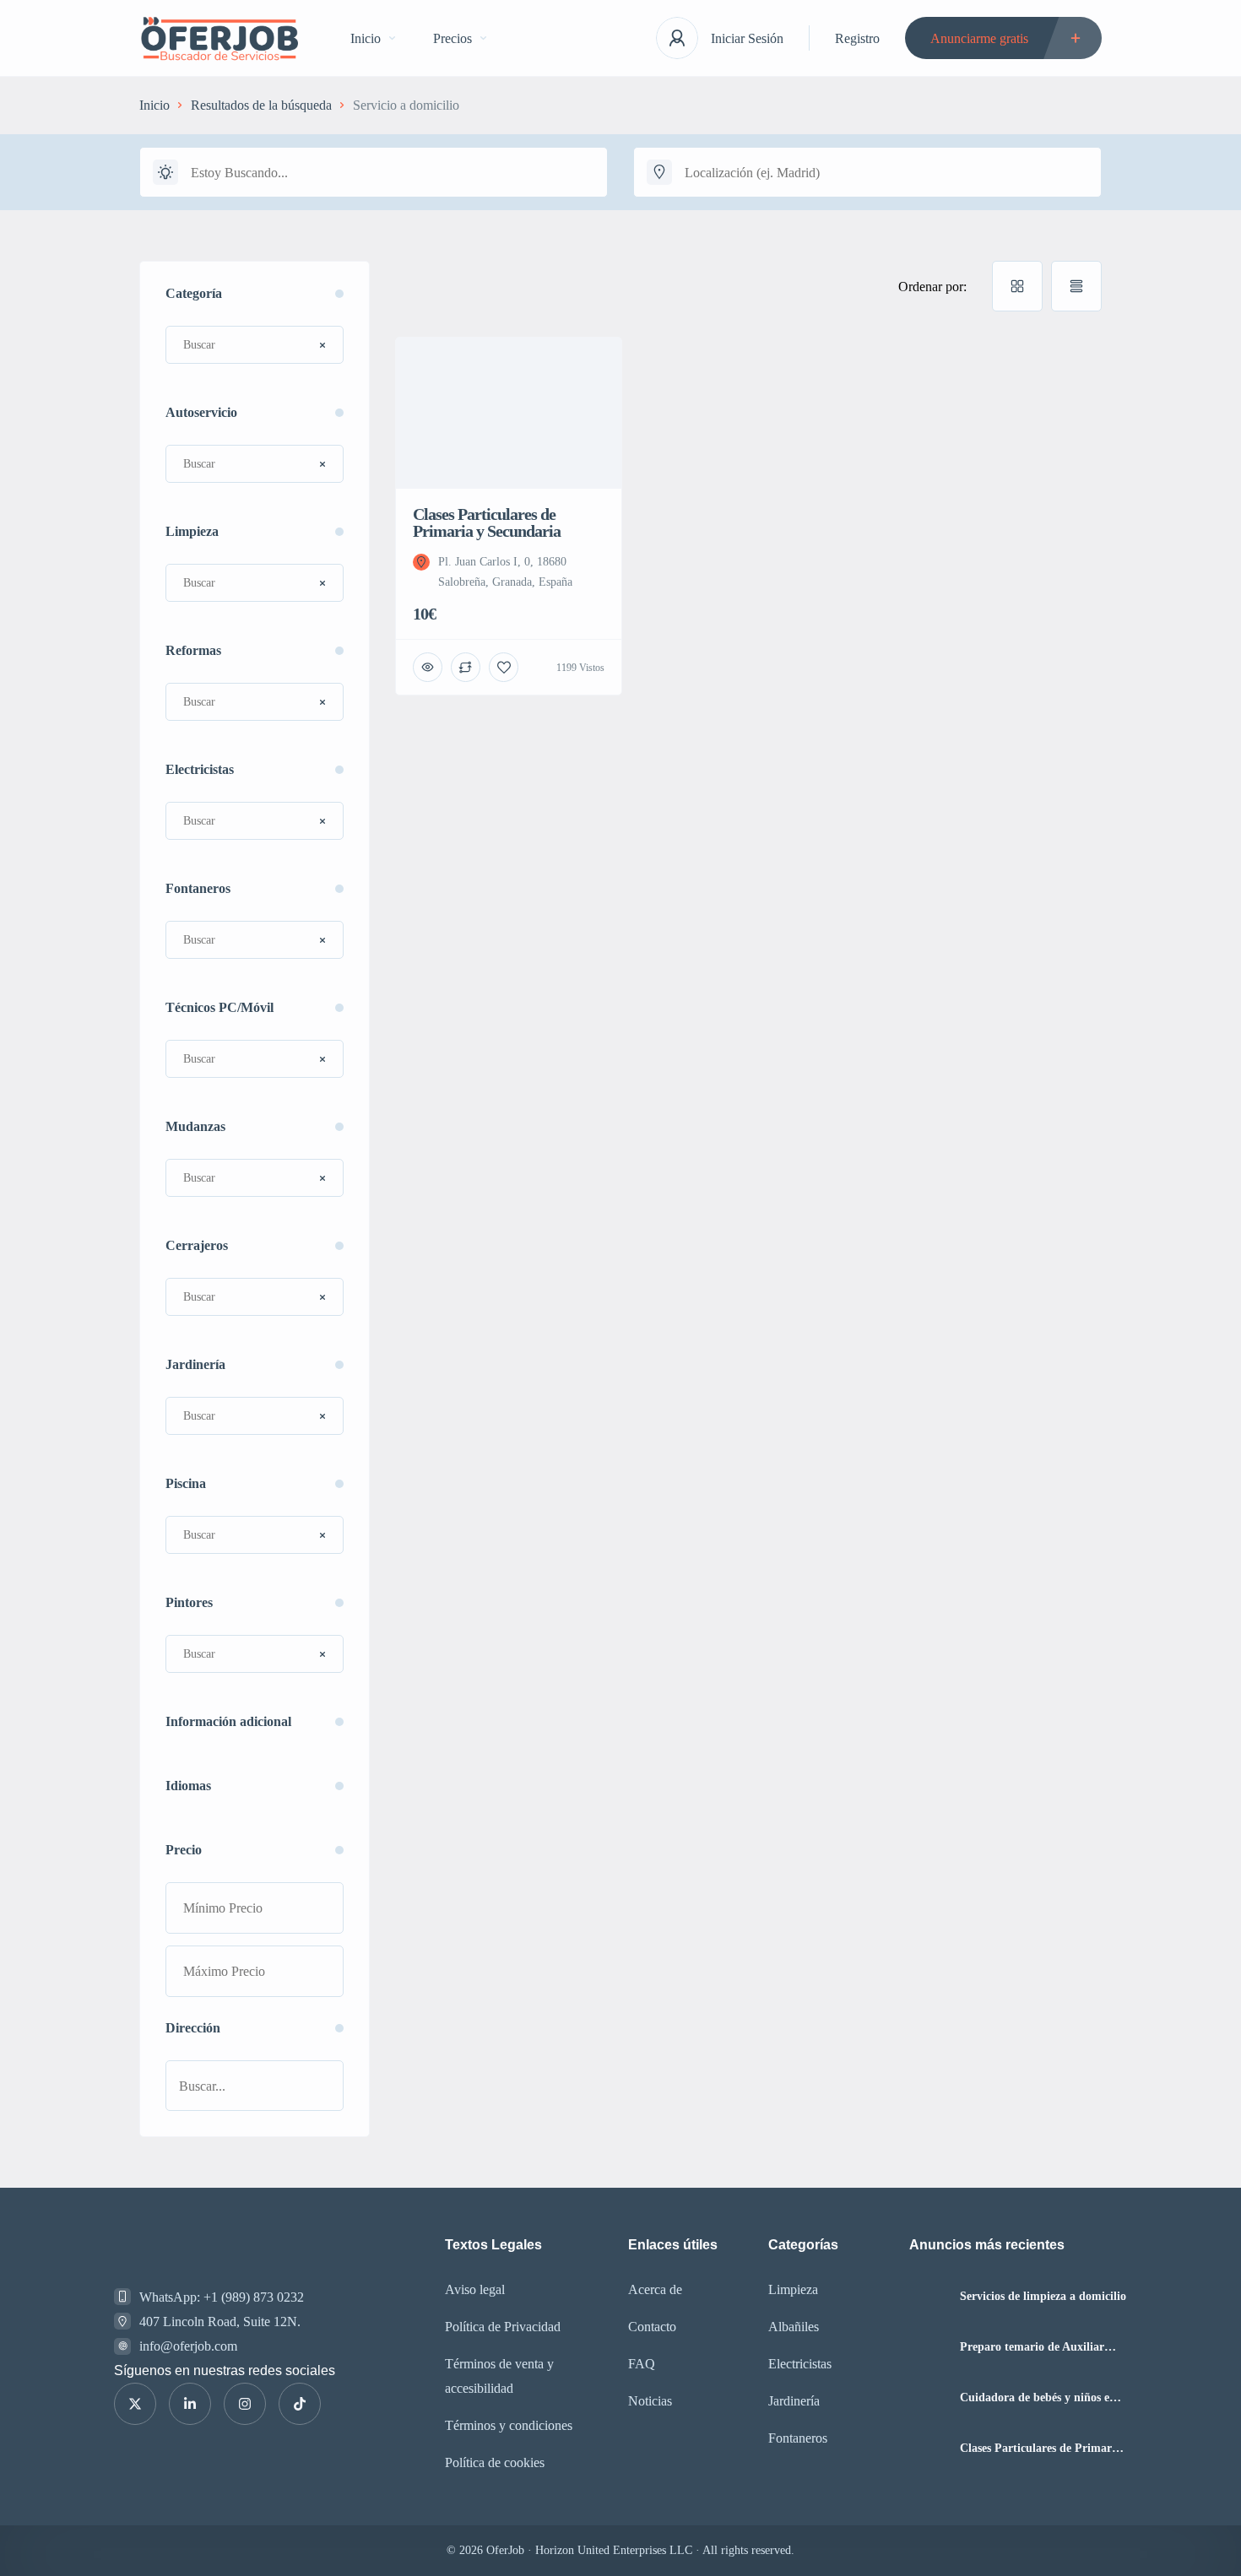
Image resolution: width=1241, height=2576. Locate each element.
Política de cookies (495, 2462)
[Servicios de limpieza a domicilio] (928, 2296)
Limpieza (793, 2289)
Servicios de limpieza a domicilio (1043, 2297)
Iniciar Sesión (747, 38)
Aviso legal (475, 2289)
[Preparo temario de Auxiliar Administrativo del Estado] (928, 2347)
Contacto (652, 2327)
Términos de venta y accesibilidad (499, 2376)
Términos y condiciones (509, 2425)
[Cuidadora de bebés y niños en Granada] (928, 2397)
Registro (857, 38)
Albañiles (794, 2327)
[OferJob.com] (219, 38)
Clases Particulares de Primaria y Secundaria (1040, 2449)
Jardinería (794, 2401)
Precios (453, 38)
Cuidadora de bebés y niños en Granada (1038, 2398)
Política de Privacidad (503, 2327)
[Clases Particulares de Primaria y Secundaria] (928, 2448)
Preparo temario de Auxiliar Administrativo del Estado (1032, 2347)
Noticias (650, 2401)
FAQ (642, 2364)
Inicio (366, 38)
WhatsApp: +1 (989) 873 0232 (222, 2297)
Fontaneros (798, 2438)
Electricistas (800, 2364)
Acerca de (655, 2289)
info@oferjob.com (188, 2346)
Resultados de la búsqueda (261, 105)
